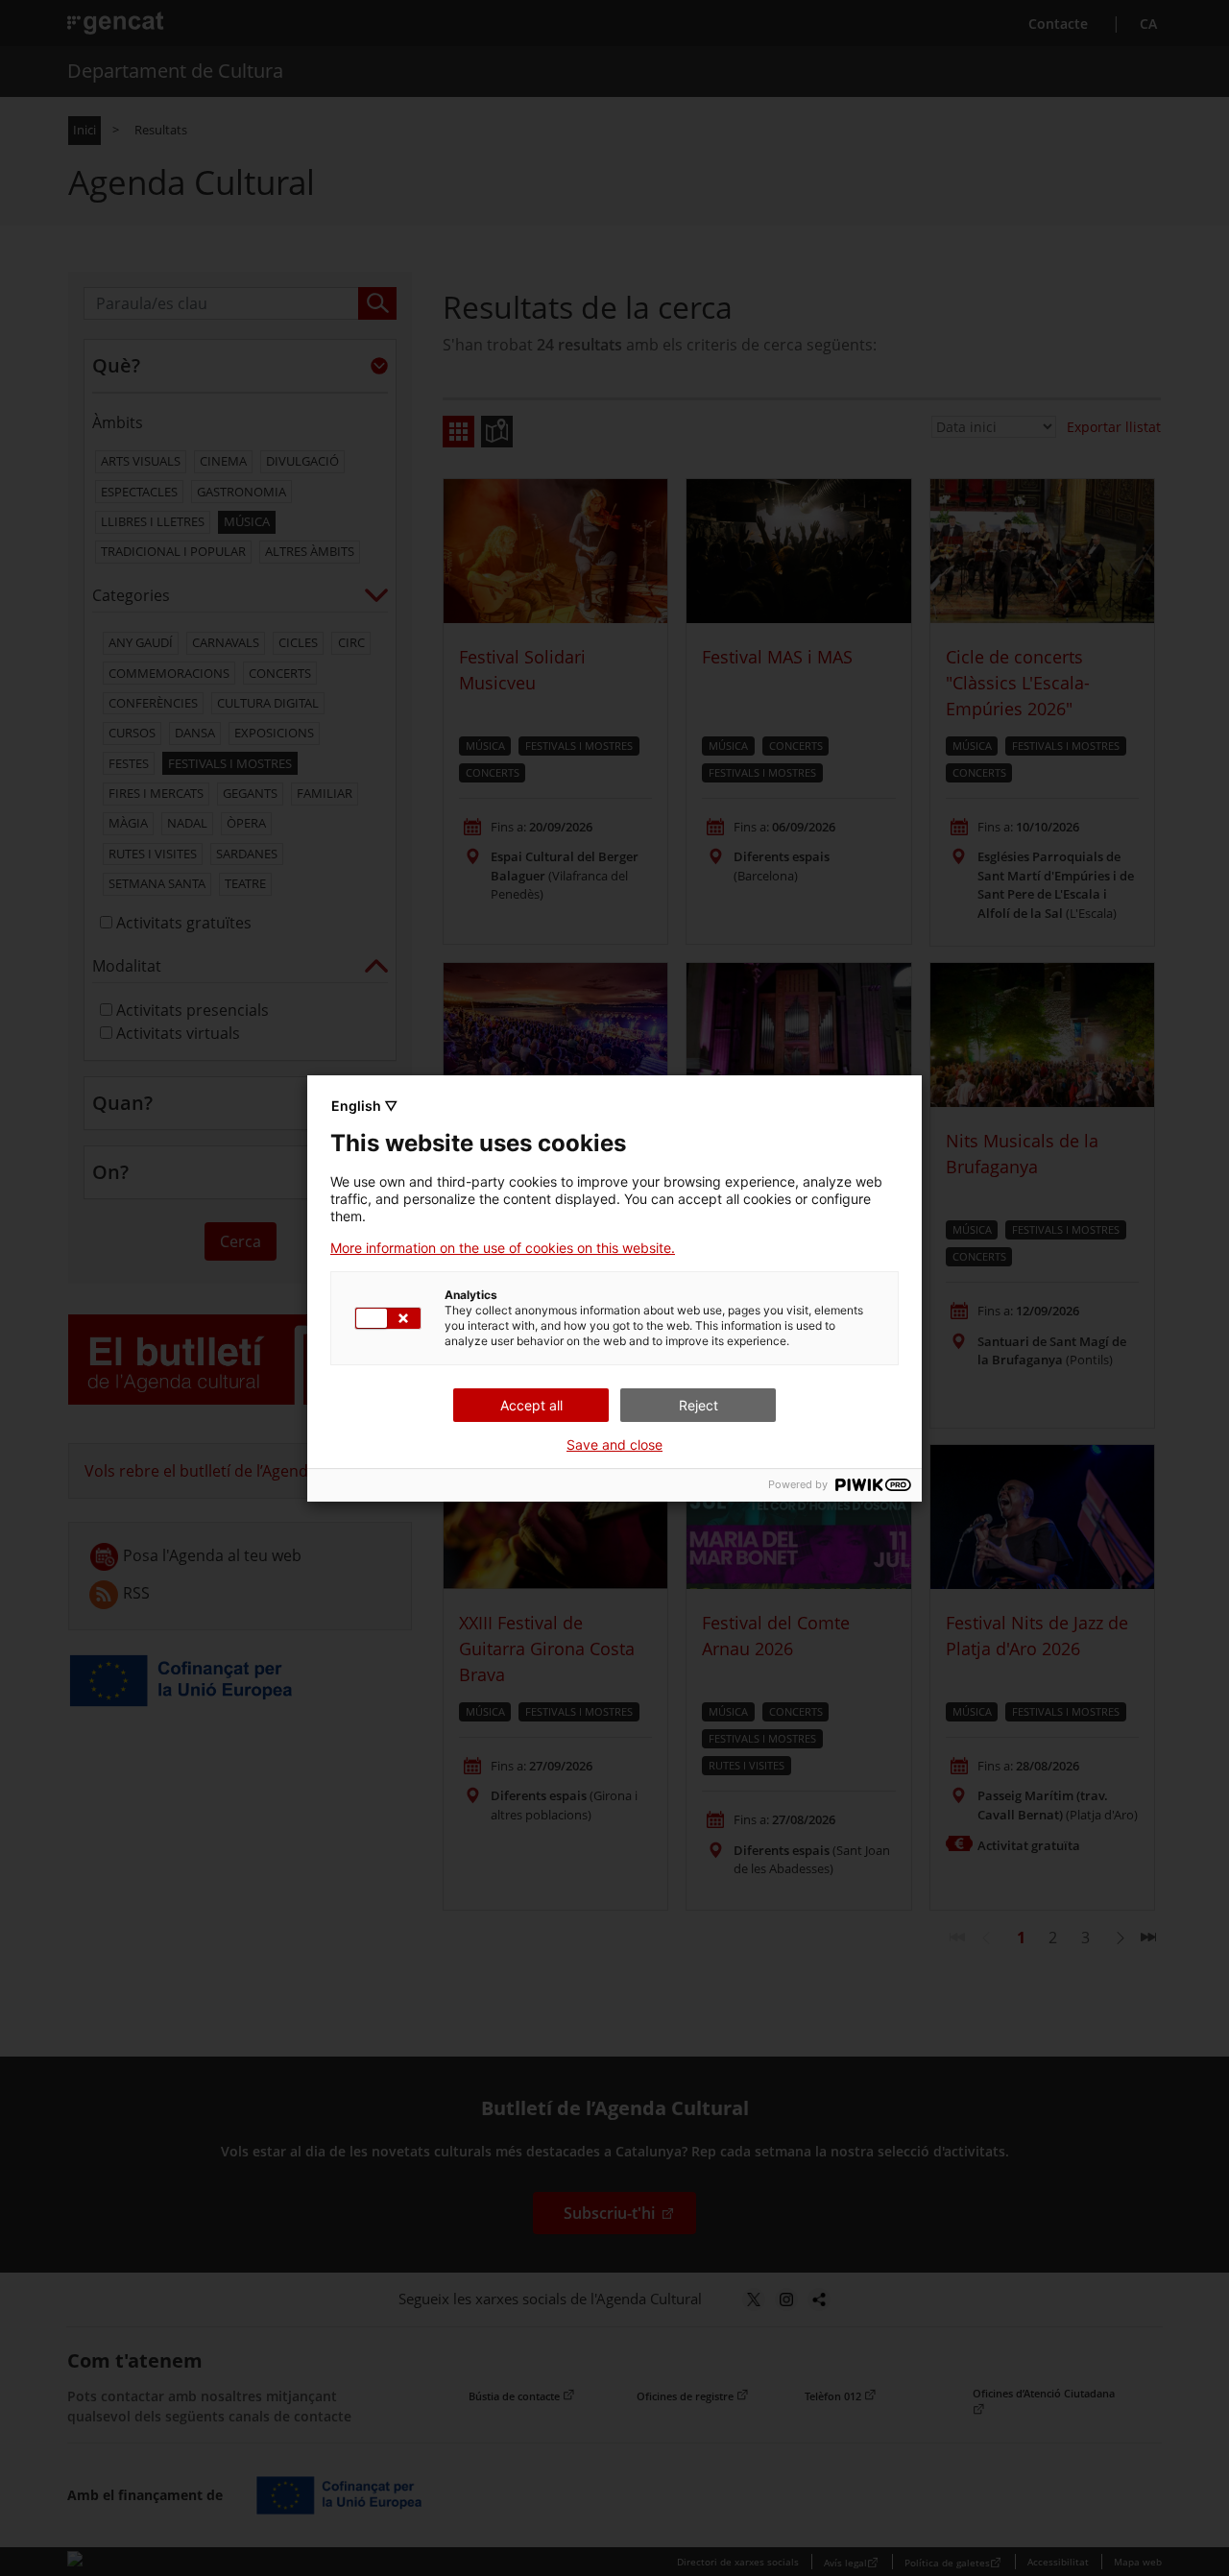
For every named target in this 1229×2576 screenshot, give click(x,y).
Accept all (531, 1405)
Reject (699, 1405)
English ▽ (364, 1106)
